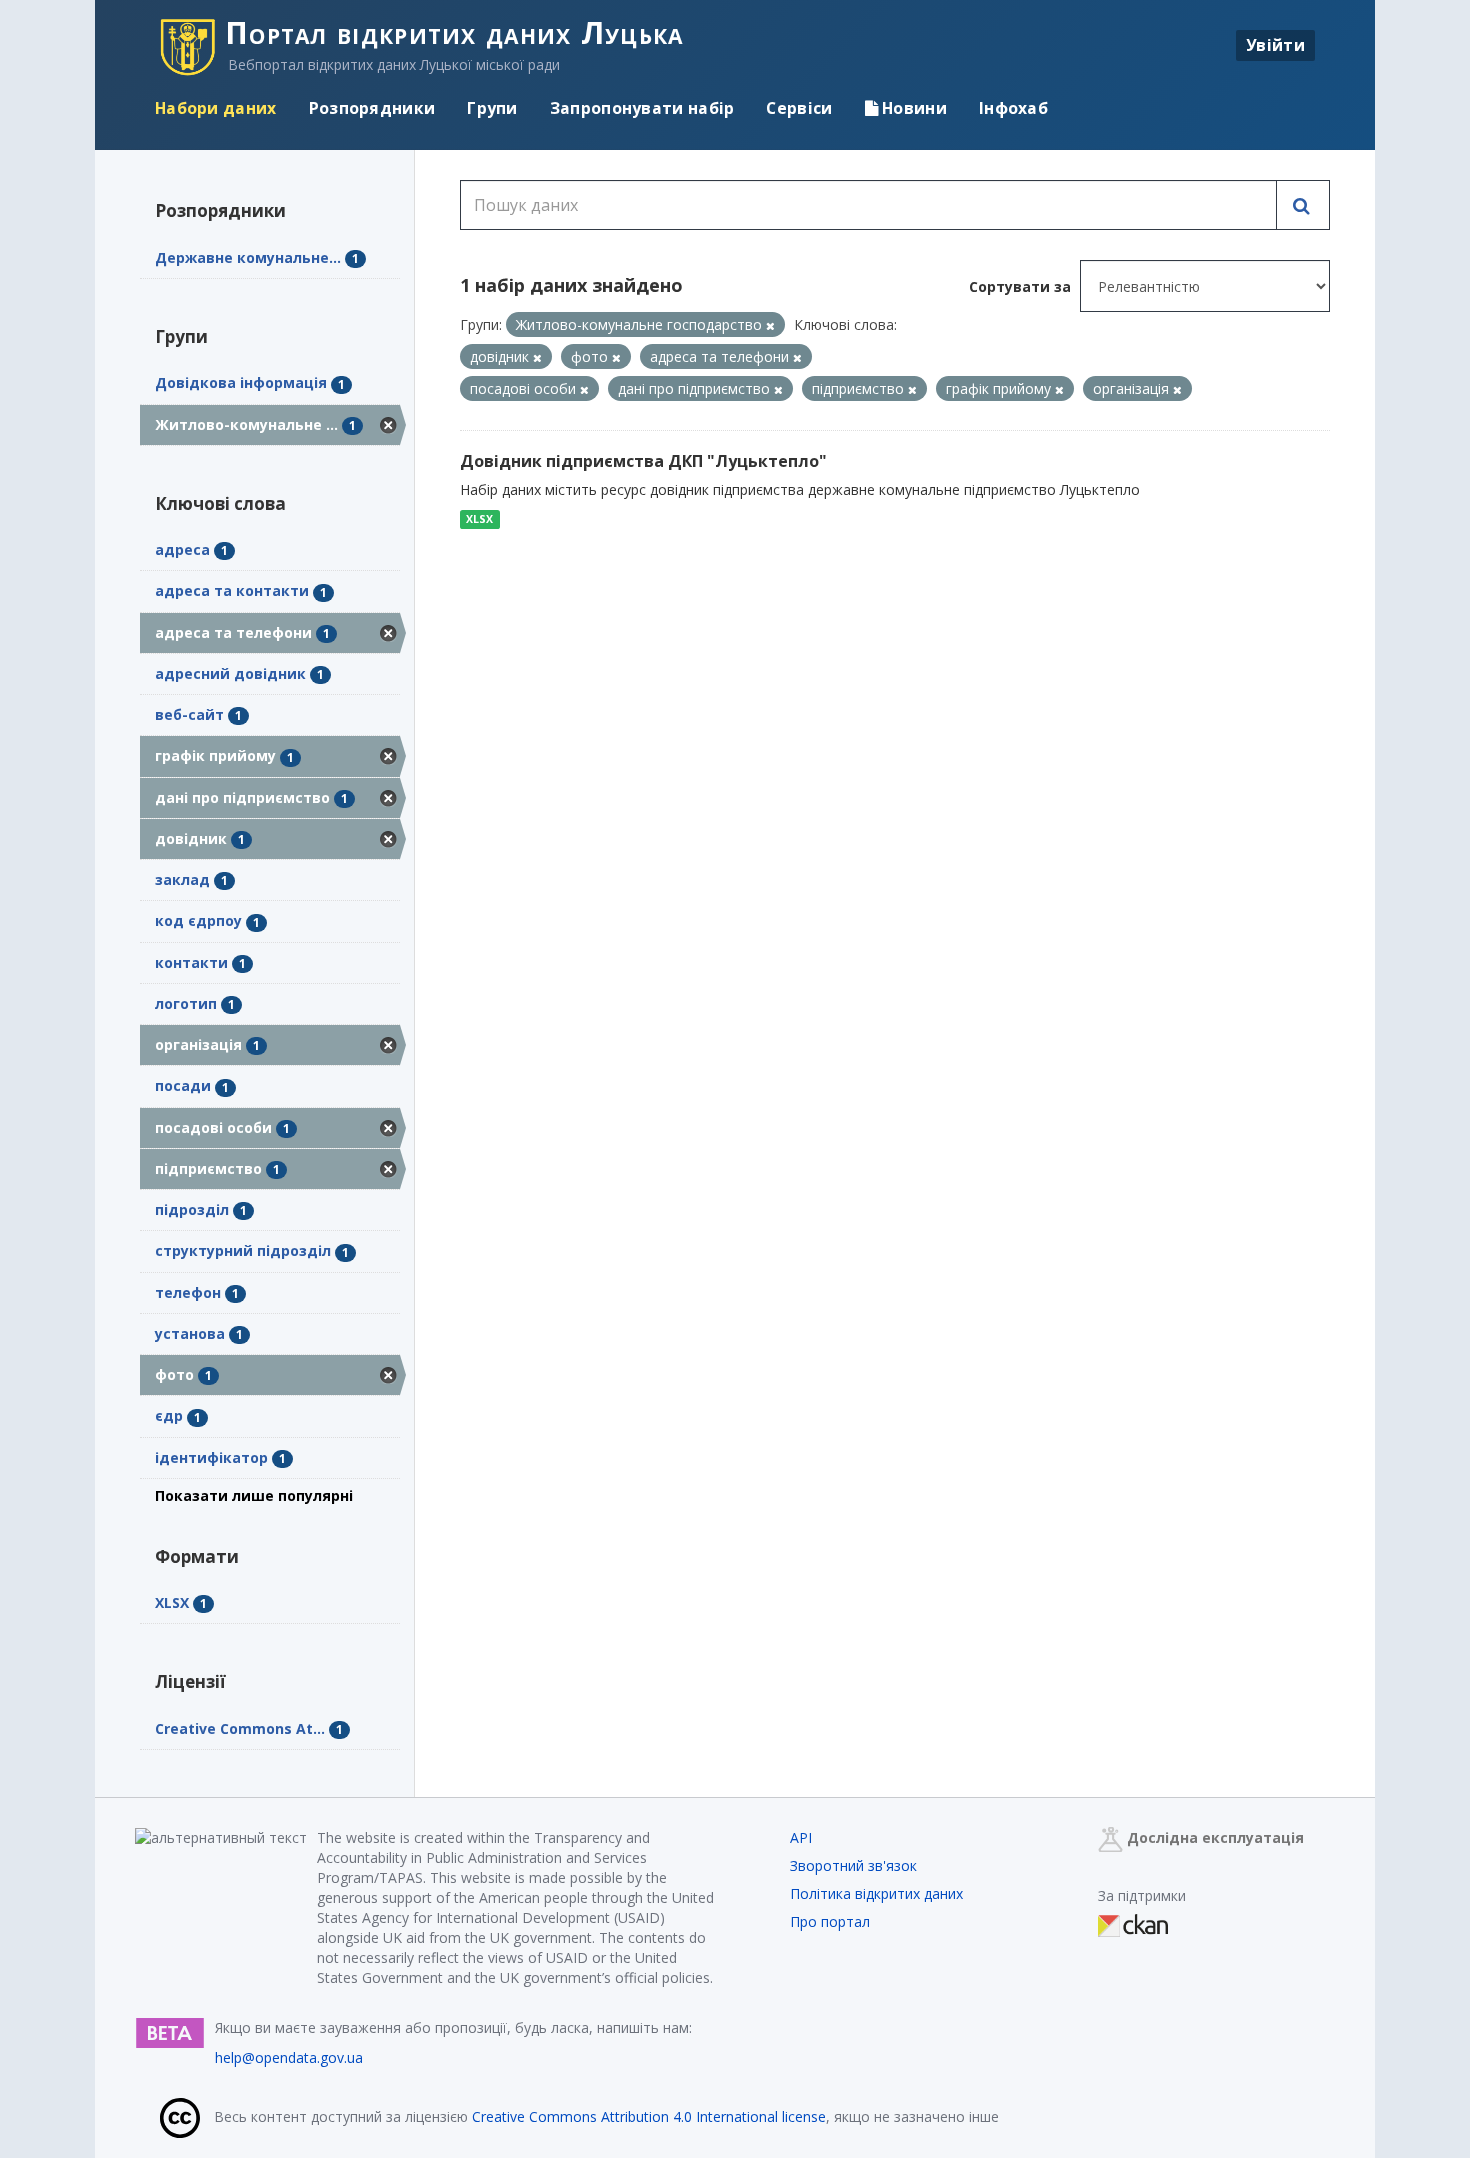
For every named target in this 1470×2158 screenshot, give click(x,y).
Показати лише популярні (254, 1495)
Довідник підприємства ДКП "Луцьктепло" (643, 461)
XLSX (479, 519)
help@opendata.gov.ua (289, 2057)
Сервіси (799, 108)
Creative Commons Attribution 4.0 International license (649, 2116)
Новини (912, 108)
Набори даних (216, 108)
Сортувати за (1020, 286)
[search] (1303, 205)
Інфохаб (1013, 108)
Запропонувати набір (642, 108)
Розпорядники (372, 108)
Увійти (1275, 45)
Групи (492, 108)
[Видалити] (770, 325)
